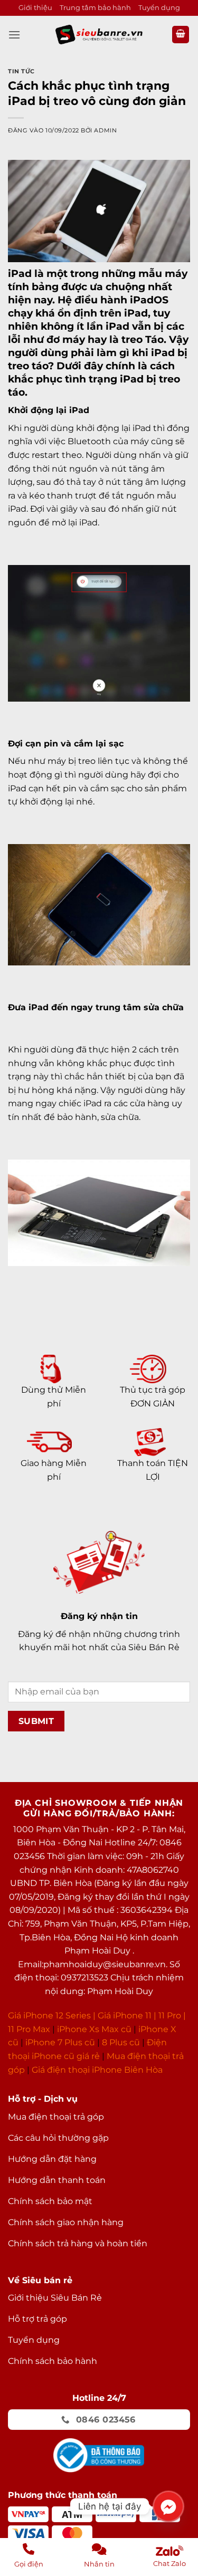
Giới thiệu (35, 8)
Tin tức (21, 71)
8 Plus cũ (121, 2042)
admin (105, 130)
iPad (20, 273)
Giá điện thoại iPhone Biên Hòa (97, 2070)
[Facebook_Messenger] (168, 2506)
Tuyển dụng (159, 8)
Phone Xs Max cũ (95, 2029)
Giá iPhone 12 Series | (52, 2015)
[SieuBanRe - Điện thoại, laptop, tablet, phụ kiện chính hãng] (99, 35)
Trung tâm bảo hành (95, 8)
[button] (14, 35)
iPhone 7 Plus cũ (60, 2042)
